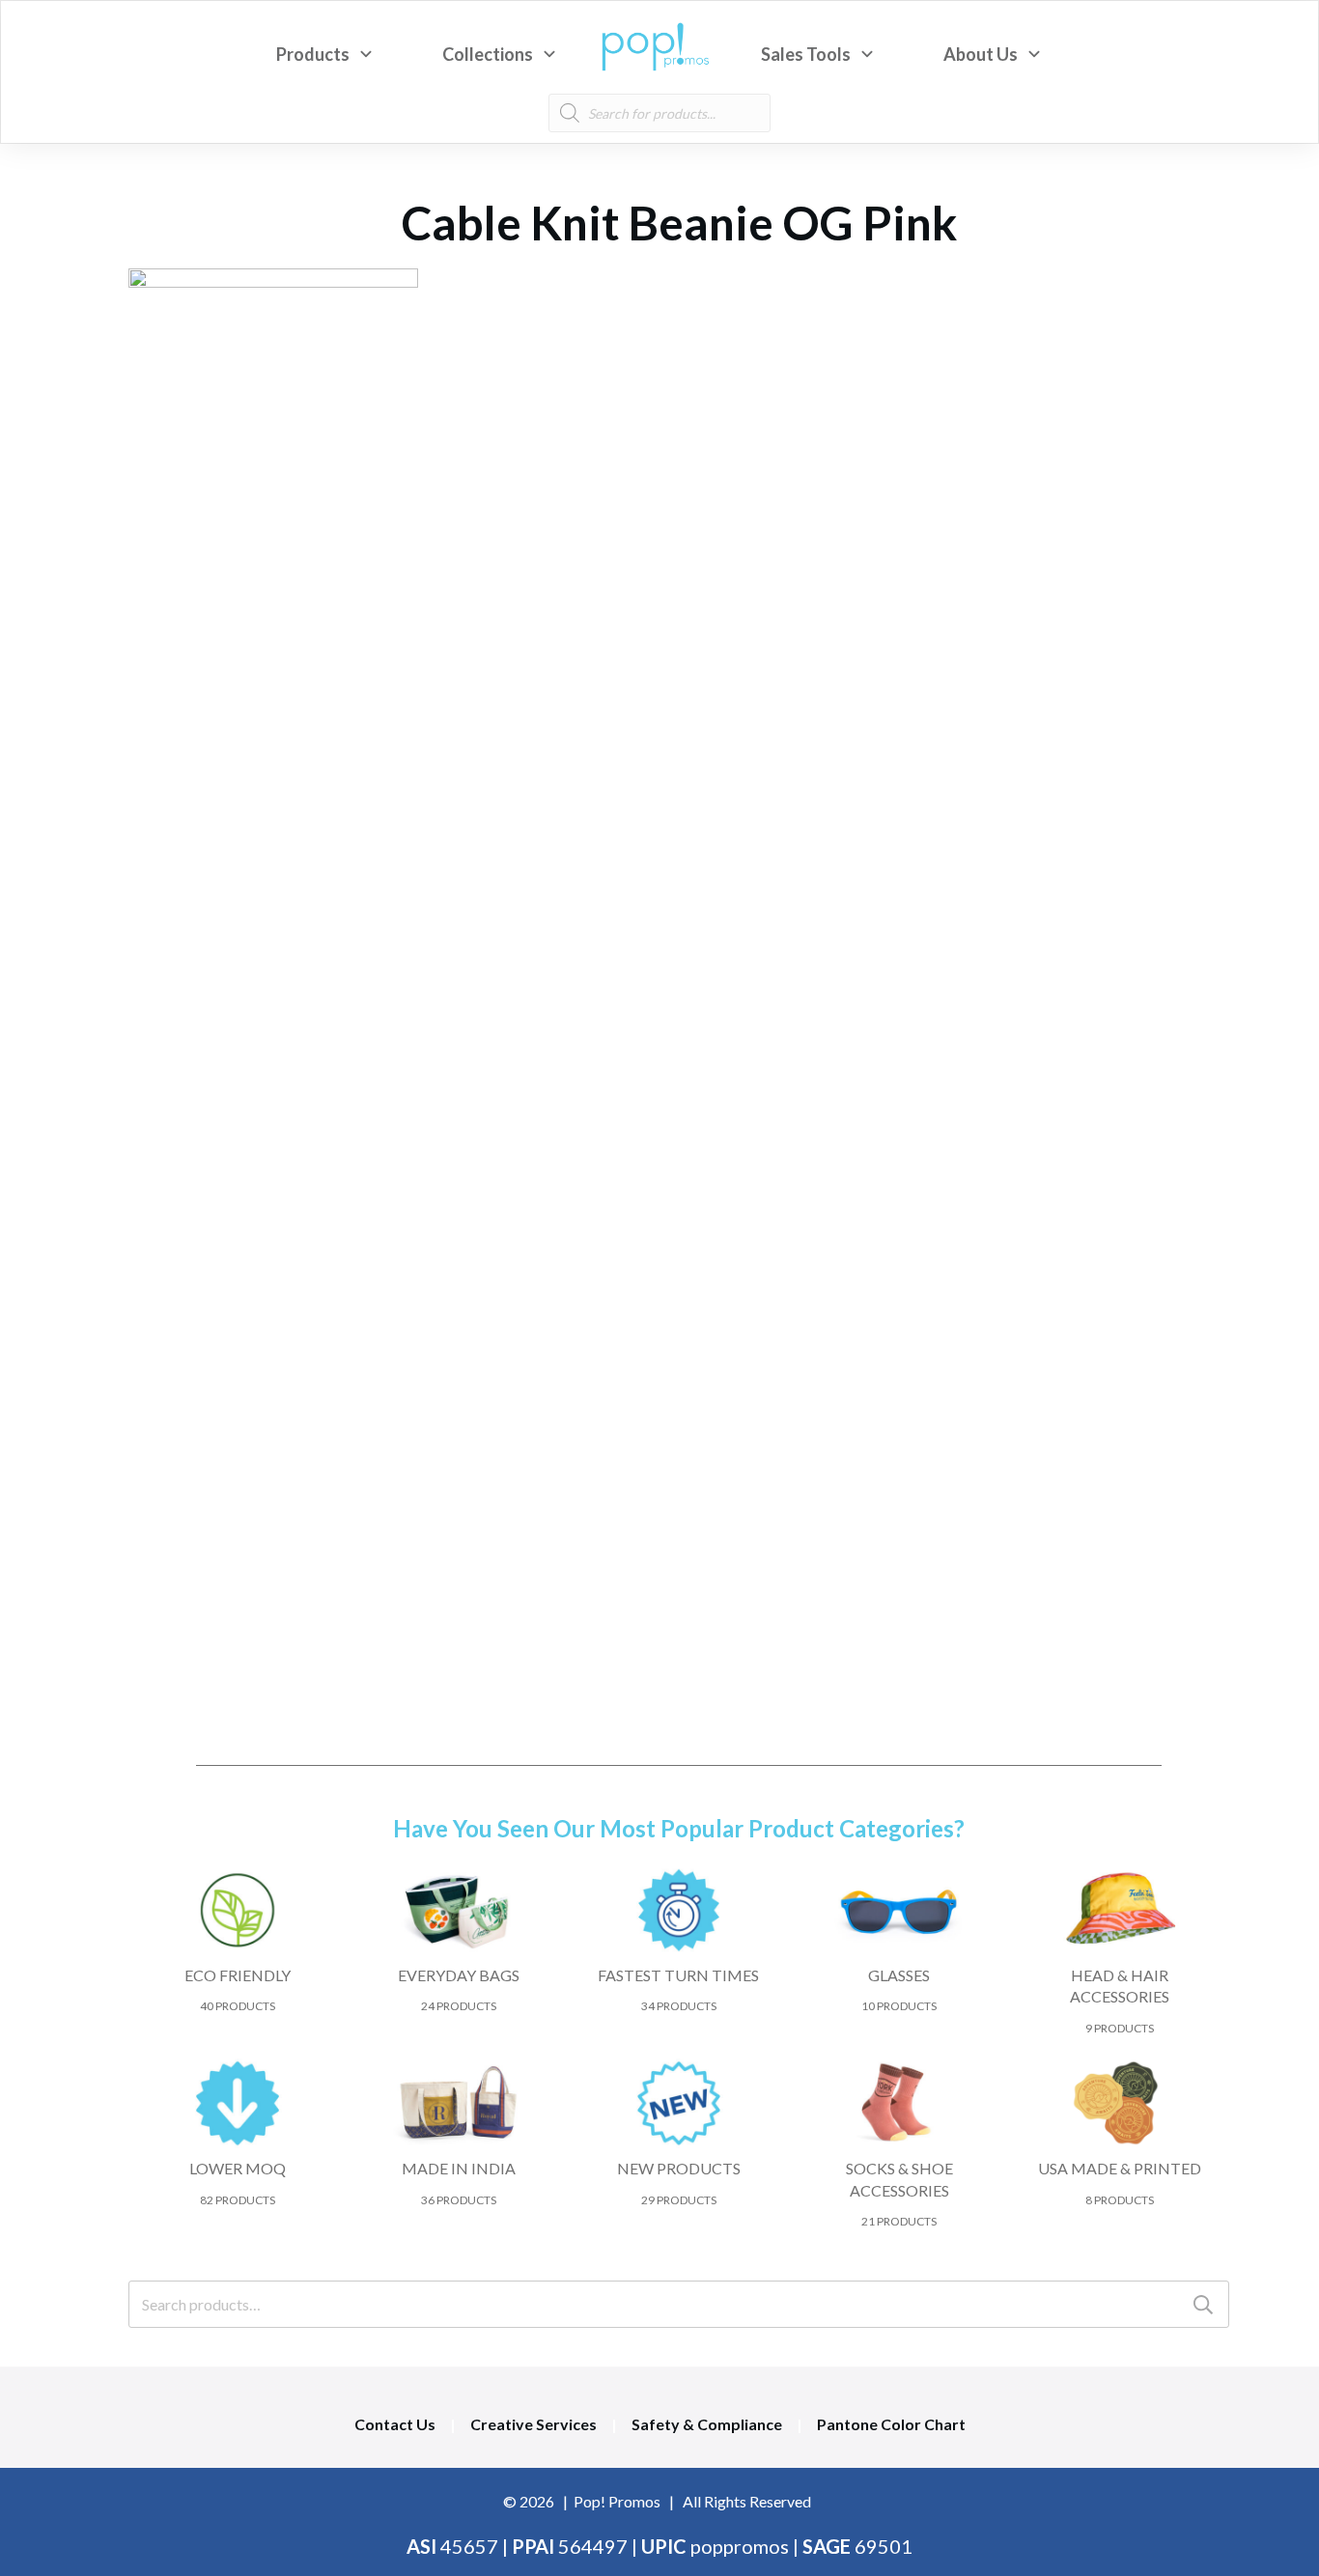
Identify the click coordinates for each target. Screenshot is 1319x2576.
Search (1203, 2304)
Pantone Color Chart (891, 2424)
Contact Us (395, 2424)
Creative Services (533, 2424)
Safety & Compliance (707, 2424)
